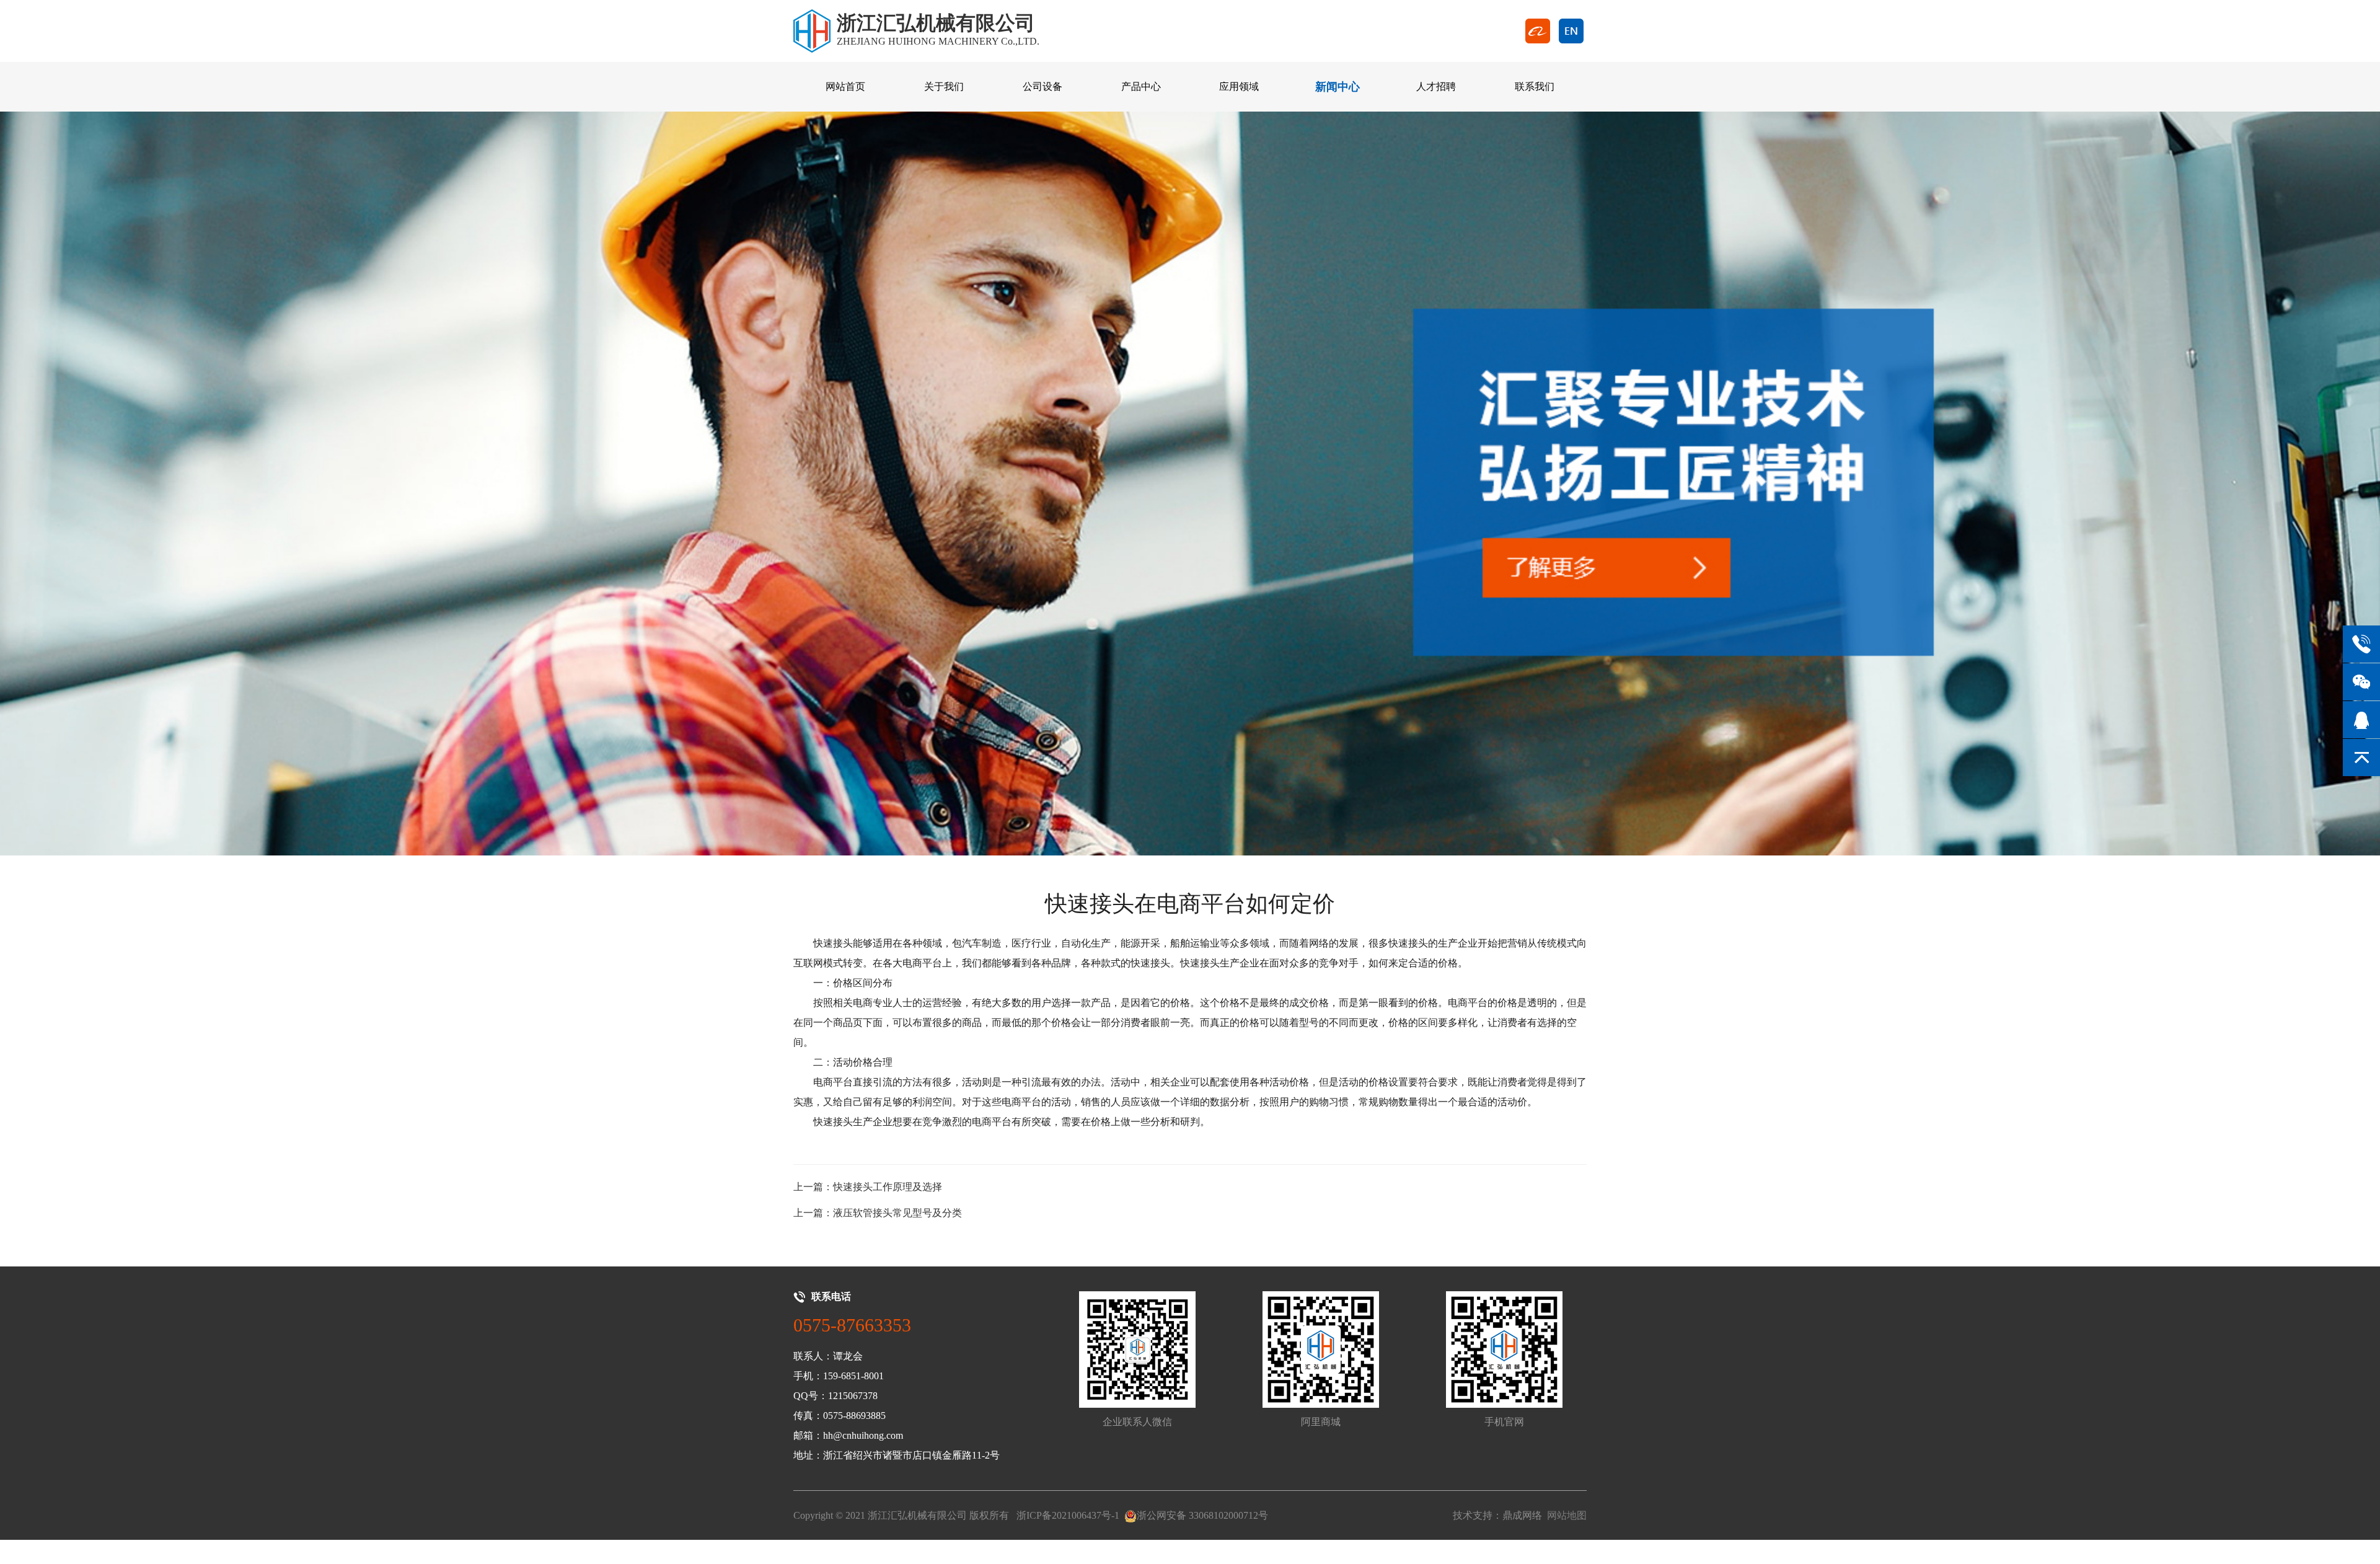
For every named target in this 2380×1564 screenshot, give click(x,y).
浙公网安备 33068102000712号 (1202, 1515)
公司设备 (1042, 86)
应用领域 (1239, 86)
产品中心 (1141, 86)
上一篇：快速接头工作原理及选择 (868, 1187)
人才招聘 (1436, 86)
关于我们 (944, 86)
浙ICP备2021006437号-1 (1068, 1515)
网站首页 (845, 86)
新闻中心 (1338, 87)
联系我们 (1535, 86)
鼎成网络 (1522, 1515)
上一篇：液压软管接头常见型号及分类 (878, 1213)
